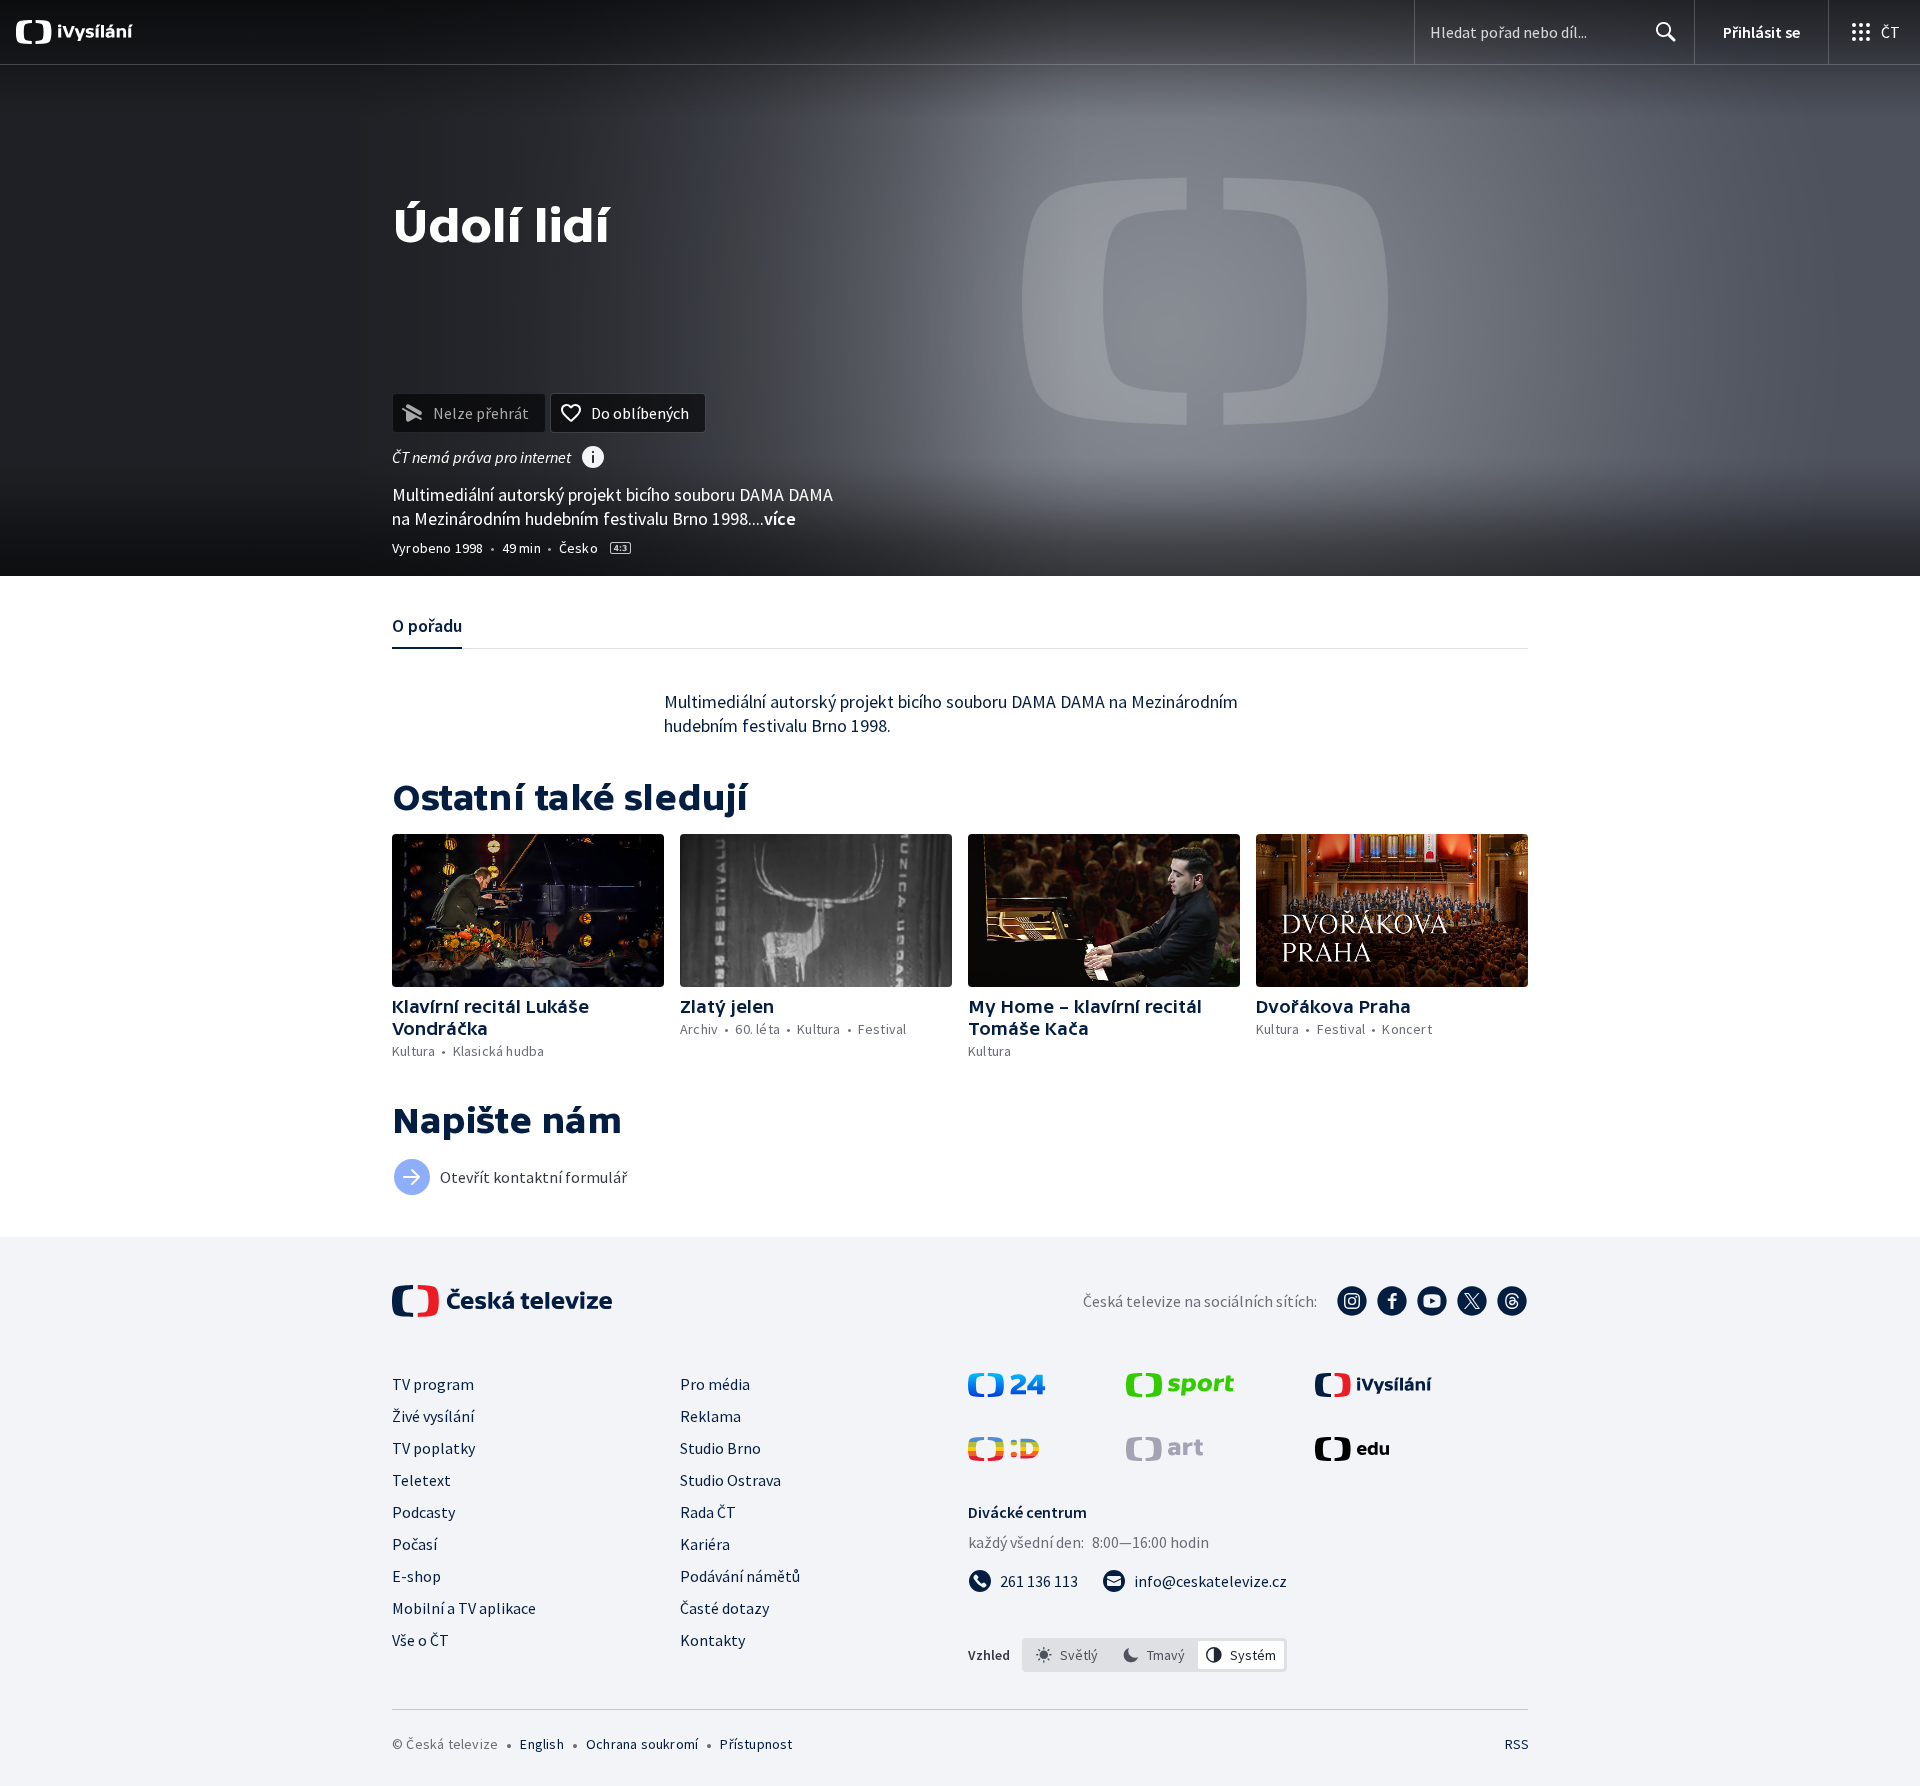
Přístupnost (756, 1744)
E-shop (416, 1576)
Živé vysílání (433, 1416)
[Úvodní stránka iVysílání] (92, 32)
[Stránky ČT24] (1006, 1391)
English (541, 1744)
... (774, 518)
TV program (433, 1384)
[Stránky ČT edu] (1352, 1455)
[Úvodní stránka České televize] (504, 1301)
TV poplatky (433, 1448)
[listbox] (1154, 1655)
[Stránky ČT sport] (1180, 1391)
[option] (1067, 1655)
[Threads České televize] (1512, 1301)
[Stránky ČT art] (1164, 1455)
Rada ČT (708, 1512)
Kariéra (705, 1544)
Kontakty (712, 1640)
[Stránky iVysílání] (1373, 1391)
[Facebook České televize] (1392, 1301)
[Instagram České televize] (1352, 1301)
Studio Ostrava (730, 1480)
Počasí (414, 1544)
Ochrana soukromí (642, 1744)
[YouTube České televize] (1432, 1301)
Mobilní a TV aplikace (464, 1608)
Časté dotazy (724, 1608)
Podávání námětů (740, 1576)
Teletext (421, 1480)
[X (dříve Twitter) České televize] (1472, 1301)
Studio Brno (720, 1448)
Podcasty (423, 1512)
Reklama (710, 1416)
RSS (1517, 1744)
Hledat (1666, 32)
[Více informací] (593, 459)
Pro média (715, 1384)
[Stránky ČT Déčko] (1003, 1455)
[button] (528, 910)
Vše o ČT (420, 1640)
